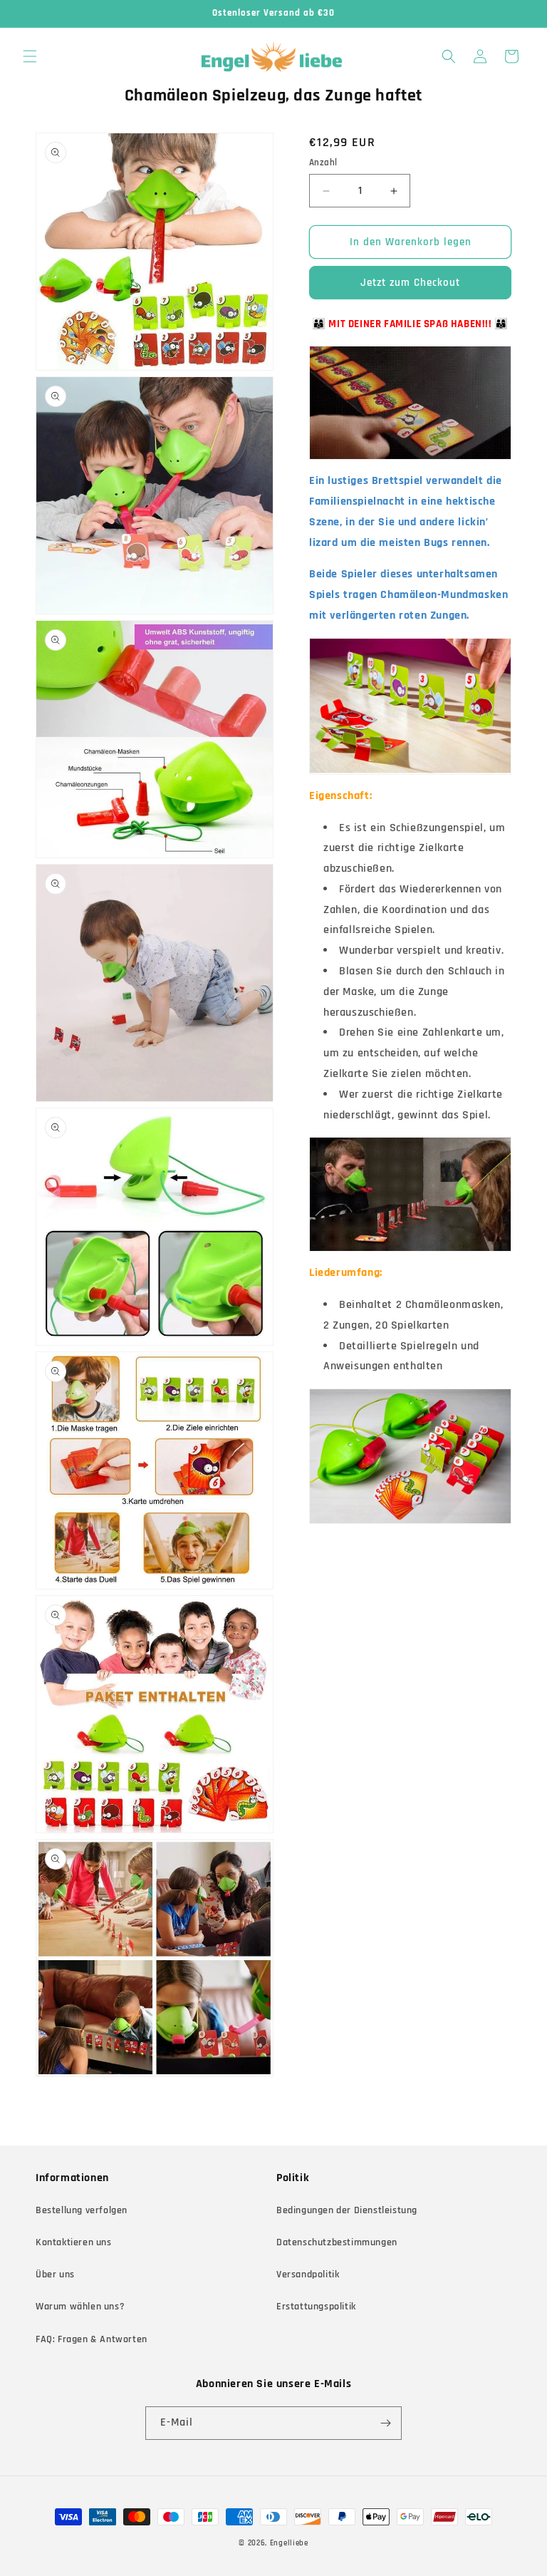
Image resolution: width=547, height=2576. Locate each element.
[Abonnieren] (385, 2423)
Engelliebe (289, 2543)
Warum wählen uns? (80, 2307)
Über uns (55, 2274)
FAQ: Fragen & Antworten (92, 2339)
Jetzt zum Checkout (410, 283)
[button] (30, 56)
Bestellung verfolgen (82, 2210)
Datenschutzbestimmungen (337, 2242)
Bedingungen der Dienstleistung (347, 2210)
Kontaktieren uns (74, 2242)
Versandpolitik (308, 2274)
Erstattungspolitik (316, 2307)
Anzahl (323, 163)
